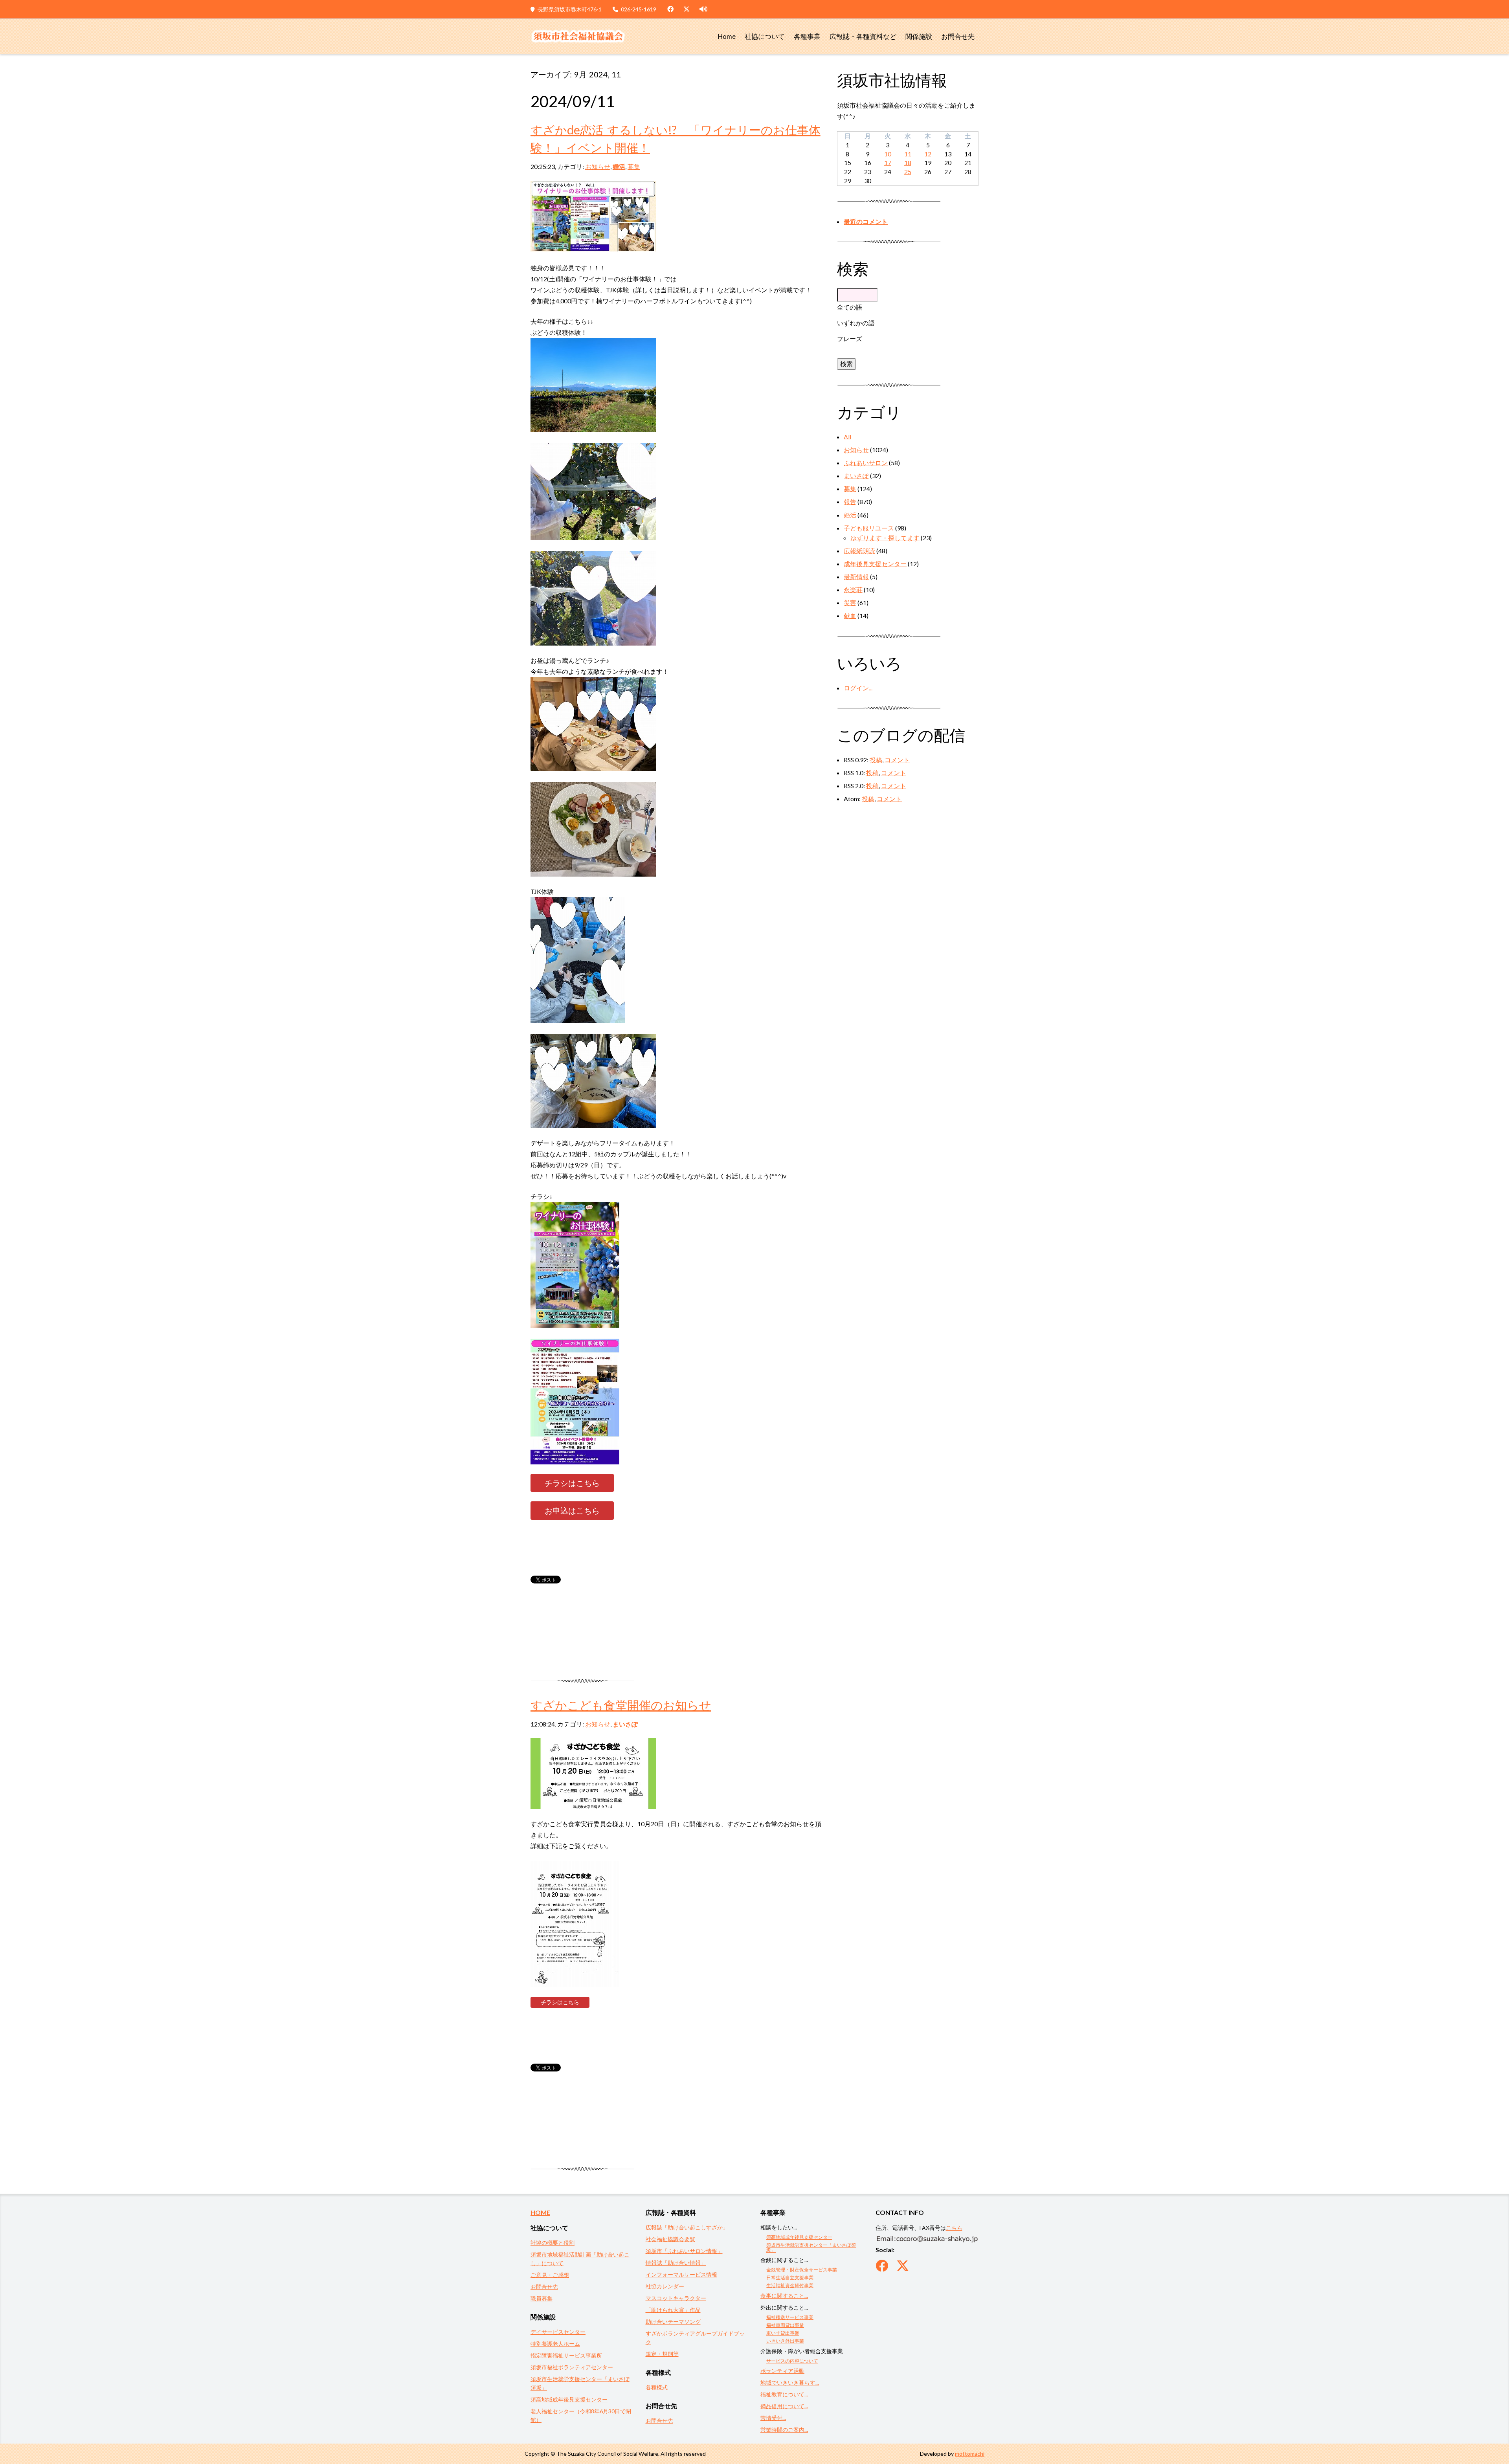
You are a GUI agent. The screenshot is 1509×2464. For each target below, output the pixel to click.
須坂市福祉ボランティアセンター (572, 2367)
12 (928, 154)
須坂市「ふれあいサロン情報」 (684, 2251)
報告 (850, 502)
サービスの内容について (792, 2361)
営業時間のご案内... (784, 2430)
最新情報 (856, 577)
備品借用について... (784, 2406)
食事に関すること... (784, 2296)
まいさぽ (625, 1724)
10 (888, 154)
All (847, 437)
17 (888, 162)
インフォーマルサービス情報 (681, 2274)
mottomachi (970, 2454)
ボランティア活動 (782, 2371)
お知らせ (598, 166)
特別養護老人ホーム (555, 2344)
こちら (954, 2228)
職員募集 (542, 2298)
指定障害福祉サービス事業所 (566, 2355)
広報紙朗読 (859, 551)
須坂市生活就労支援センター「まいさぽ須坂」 (811, 2247)
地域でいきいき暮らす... (790, 2382)
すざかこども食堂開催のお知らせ (621, 1705)
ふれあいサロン (866, 463)
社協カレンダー (665, 2286)
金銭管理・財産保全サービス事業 (802, 2270)
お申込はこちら (572, 1510)
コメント (897, 760)
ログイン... (858, 688)
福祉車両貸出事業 (785, 2325)
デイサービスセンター (558, 2332)
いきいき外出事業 (785, 2341)
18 (908, 162)
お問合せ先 (958, 37)
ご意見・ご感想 (550, 2275)
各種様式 (657, 2387)
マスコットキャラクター (676, 2298)
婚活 (619, 166)
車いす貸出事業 (783, 2333)
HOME (540, 2212)
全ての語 (850, 307)
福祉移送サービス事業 (790, 2317)
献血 (850, 616)
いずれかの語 (856, 323)
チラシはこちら (572, 1483)
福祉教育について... (784, 2394)
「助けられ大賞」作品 (673, 2310)
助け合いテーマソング (673, 2322)
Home (727, 37)
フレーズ (850, 339)
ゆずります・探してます (885, 538)
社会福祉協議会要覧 (670, 2239)
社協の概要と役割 (553, 2243)
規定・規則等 (662, 2354)
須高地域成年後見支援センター (569, 2399)
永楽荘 (853, 590)
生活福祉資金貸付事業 (790, 2285)
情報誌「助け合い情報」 (676, 2263)
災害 (850, 603)
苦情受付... (773, 2418)
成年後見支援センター (875, 564)
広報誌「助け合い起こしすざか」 (687, 2227)
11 (908, 154)
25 (908, 172)
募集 (634, 166)
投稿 (876, 760)
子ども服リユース (869, 528)
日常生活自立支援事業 (790, 2278)
